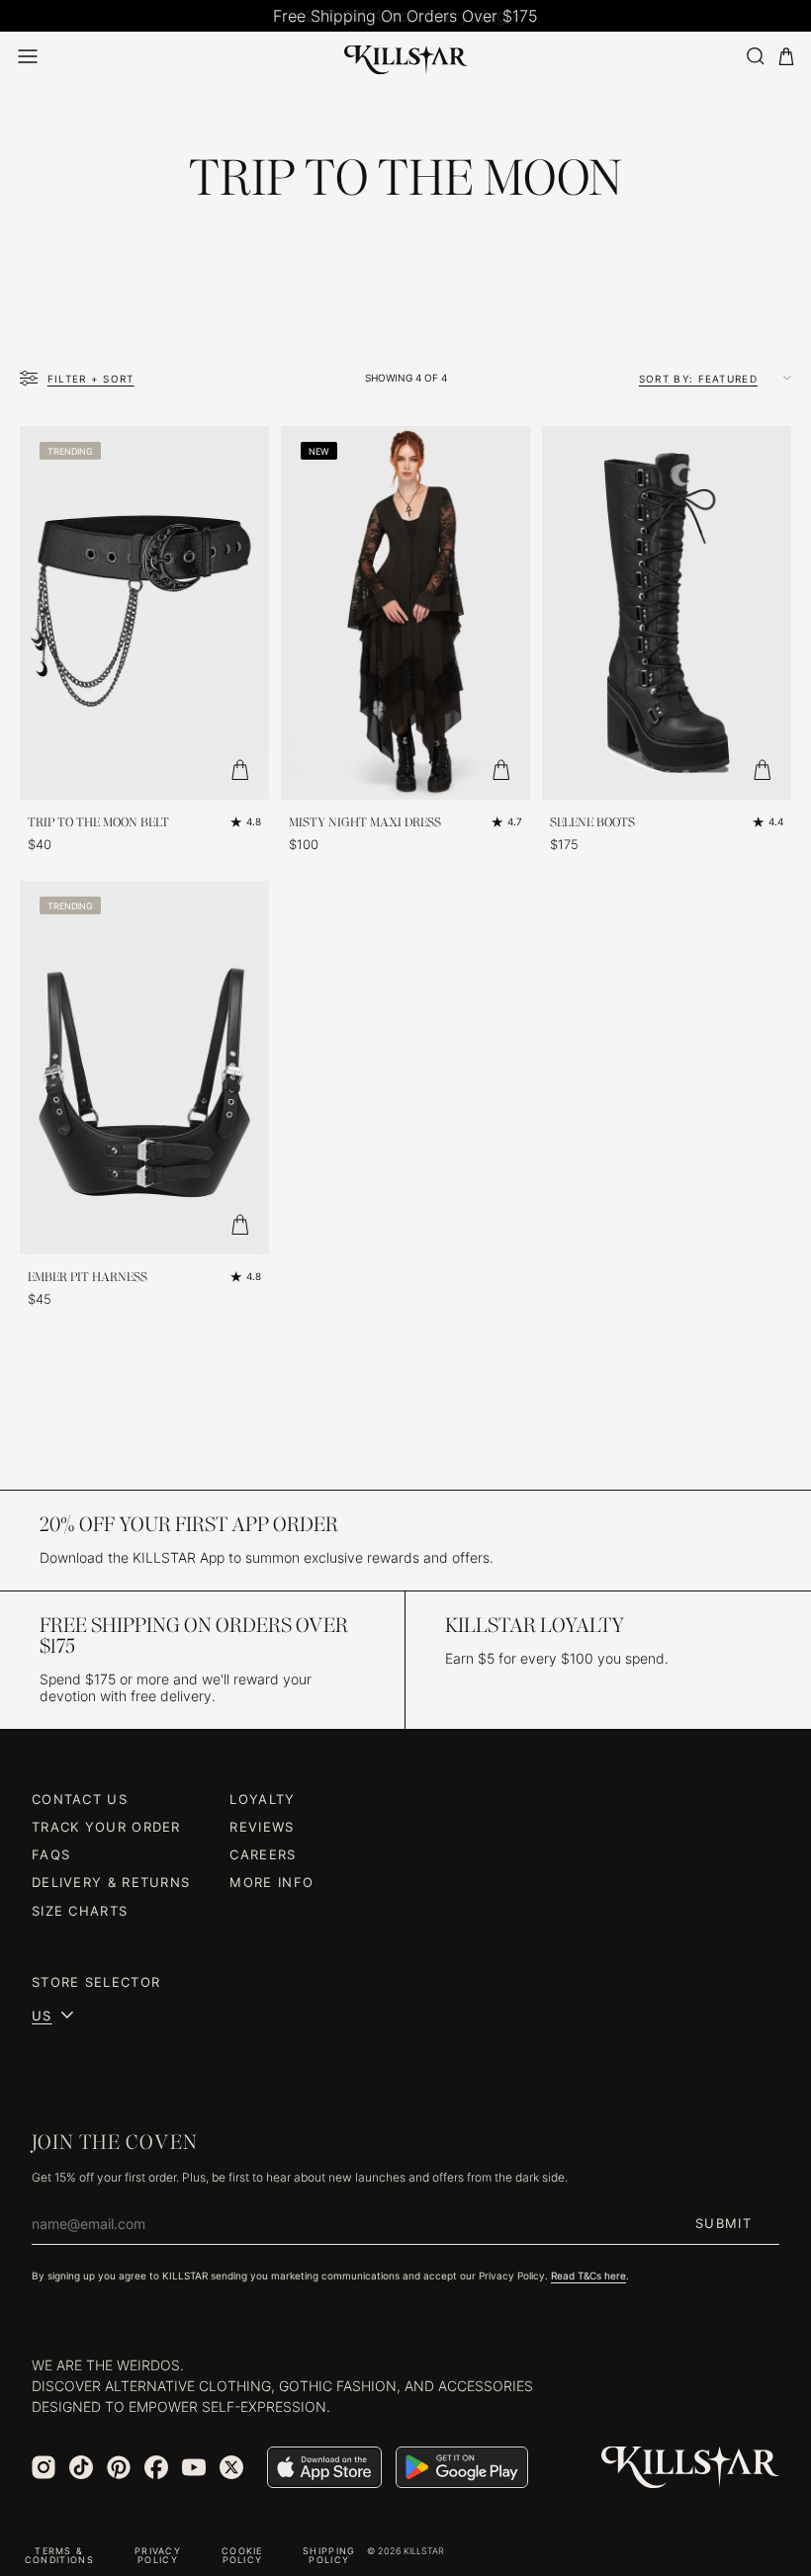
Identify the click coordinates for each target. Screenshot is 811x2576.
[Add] (239, 770)
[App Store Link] (324, 2467)
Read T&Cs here (588, 2275)
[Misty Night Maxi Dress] (405, 613)
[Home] (406, 56)
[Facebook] (156, 2467)
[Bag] (786, 57)
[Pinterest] (119, 2467)
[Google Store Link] (462, 2467)
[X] (231, 2467)
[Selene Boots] (667, 613)
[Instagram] (44, 2467)
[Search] (755, 56)
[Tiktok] (81, 2467)
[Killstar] (690, 2468)
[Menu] (28, 56)
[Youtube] (194, 2467)
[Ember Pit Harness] (144, 1068)
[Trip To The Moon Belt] (144, 613)
